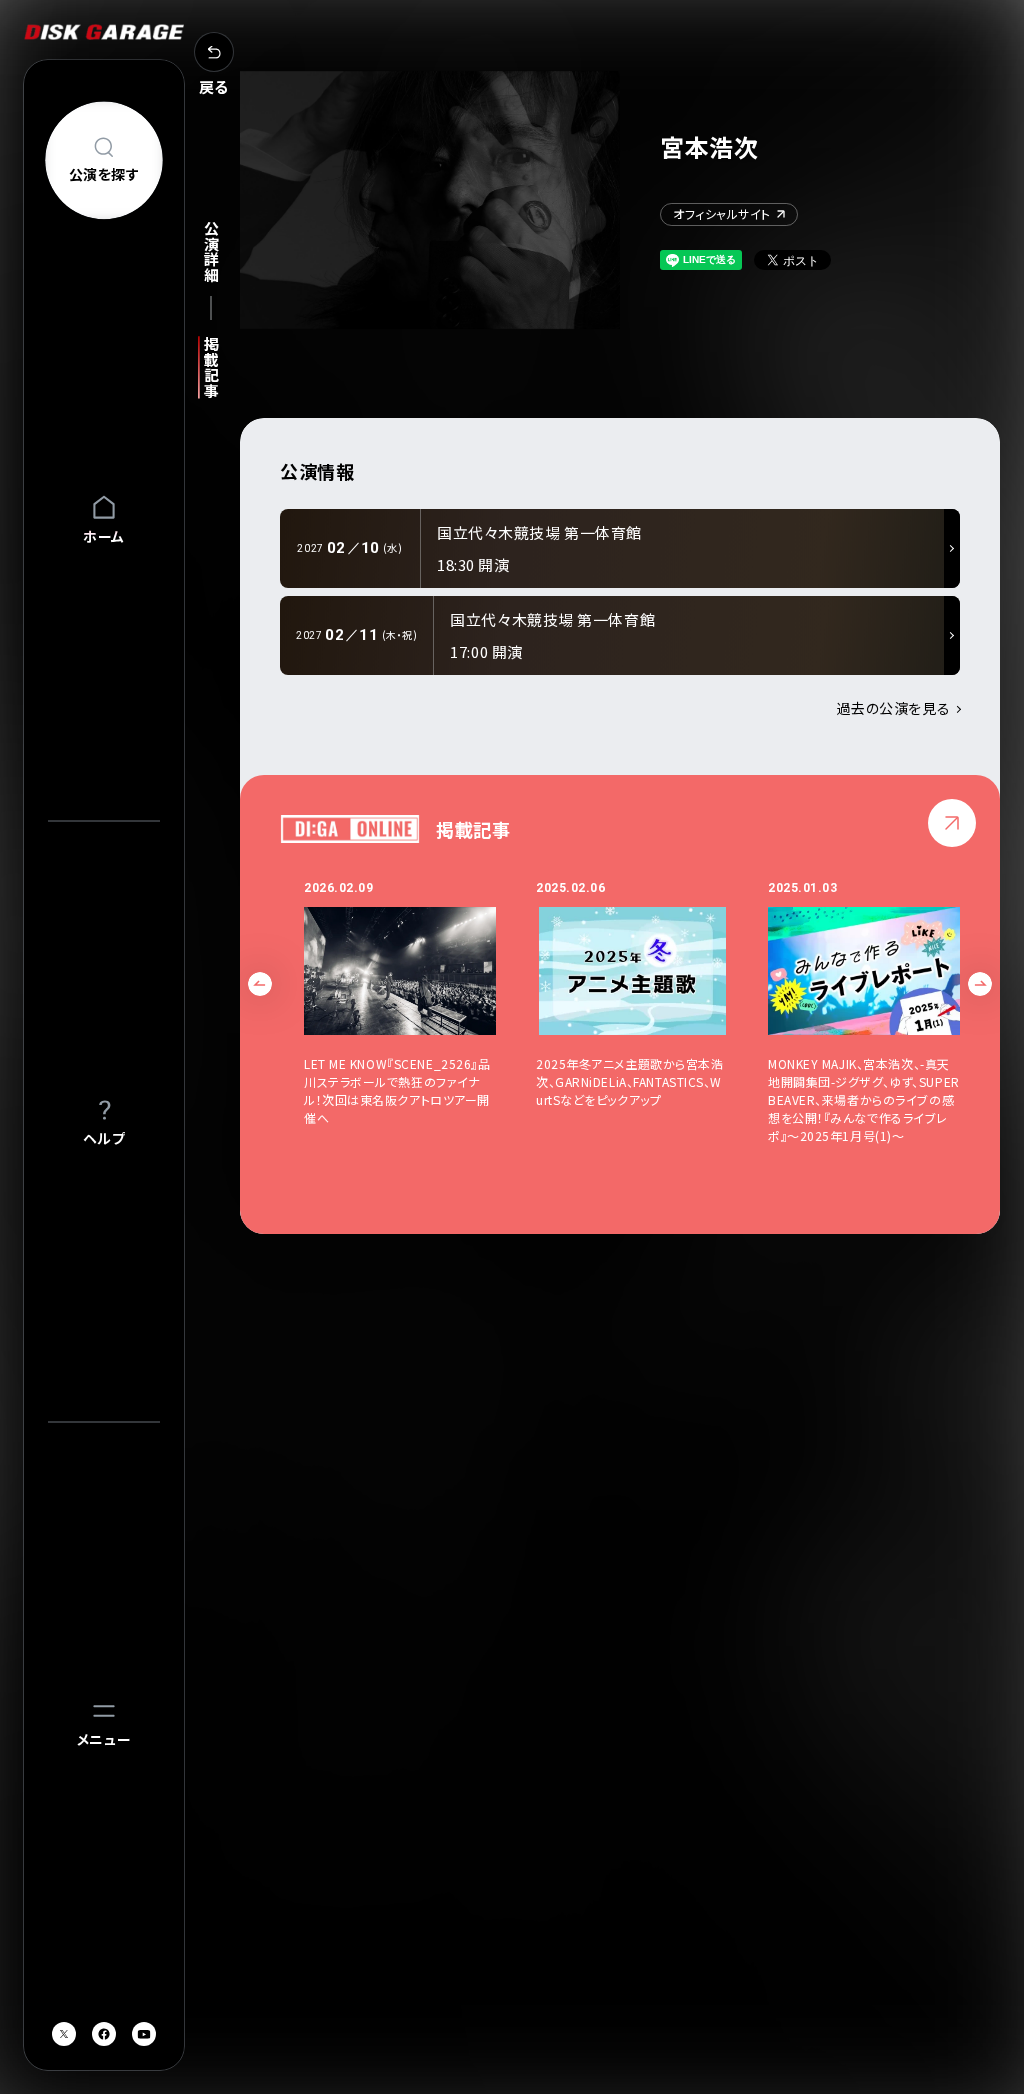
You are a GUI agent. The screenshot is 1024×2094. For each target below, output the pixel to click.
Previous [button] (260, 984)
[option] (420, 1012)
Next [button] (980, 984)
